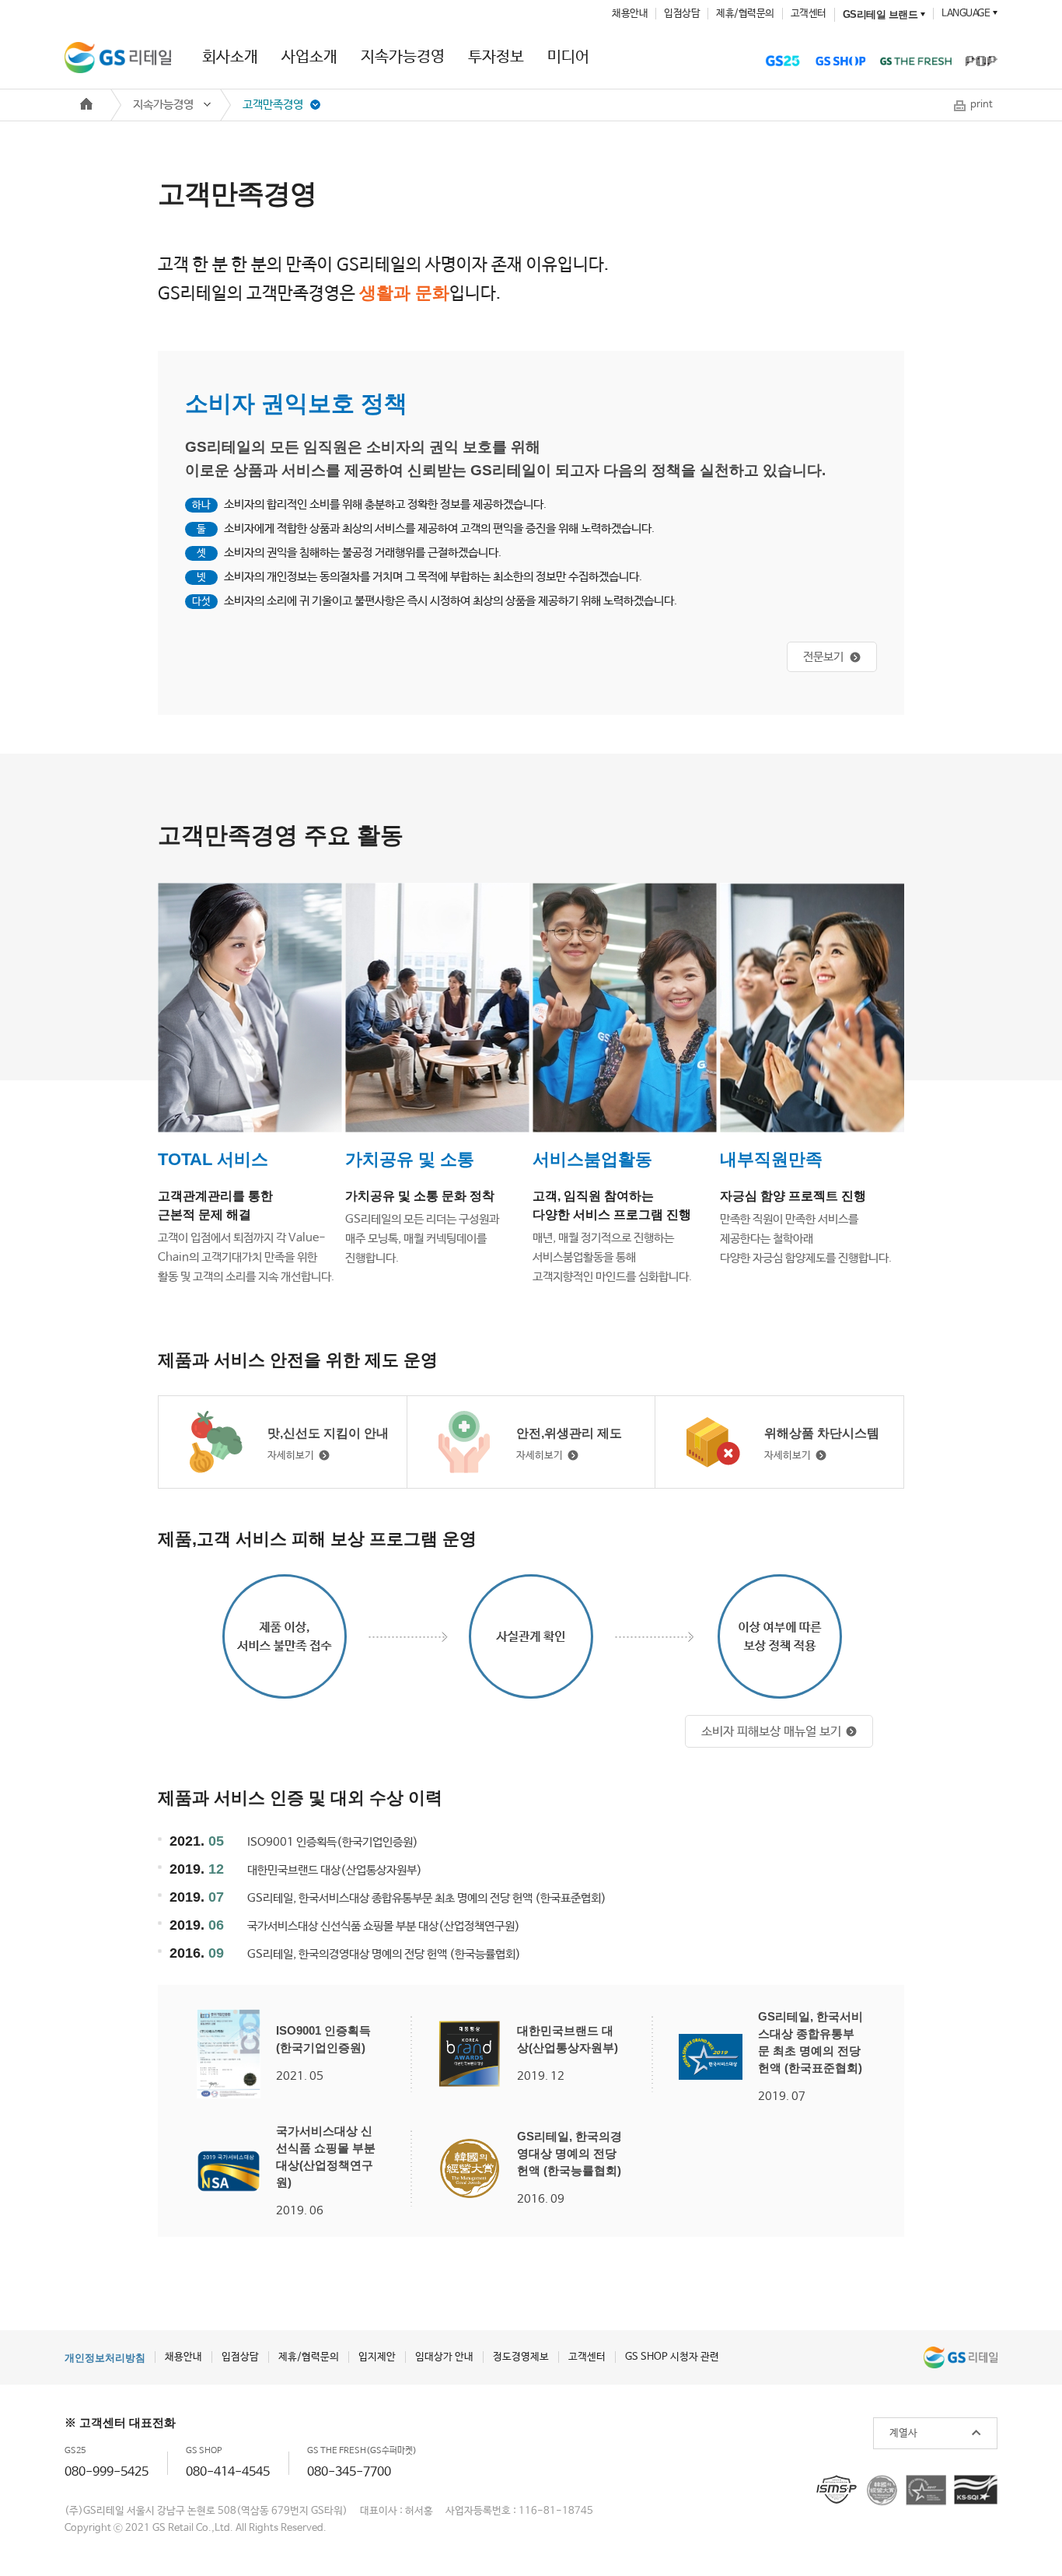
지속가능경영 (403, 57)
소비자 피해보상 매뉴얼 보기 (771, 1732)
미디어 (568, 57)
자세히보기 (291, 1456)
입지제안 (377, 2357)
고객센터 (809, 14)
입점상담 (682, 14)
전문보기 (823, 657)
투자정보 (496, 57)
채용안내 (630, 14)
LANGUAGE (966, 14)
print (982, 105)
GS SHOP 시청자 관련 (672, 2357)
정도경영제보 (521, 2357)
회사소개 (230, 57)
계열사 (903, 2433)
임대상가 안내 (444, 2357)
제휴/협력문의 (745, 14)
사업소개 (309, 57)
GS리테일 (118, 58)
